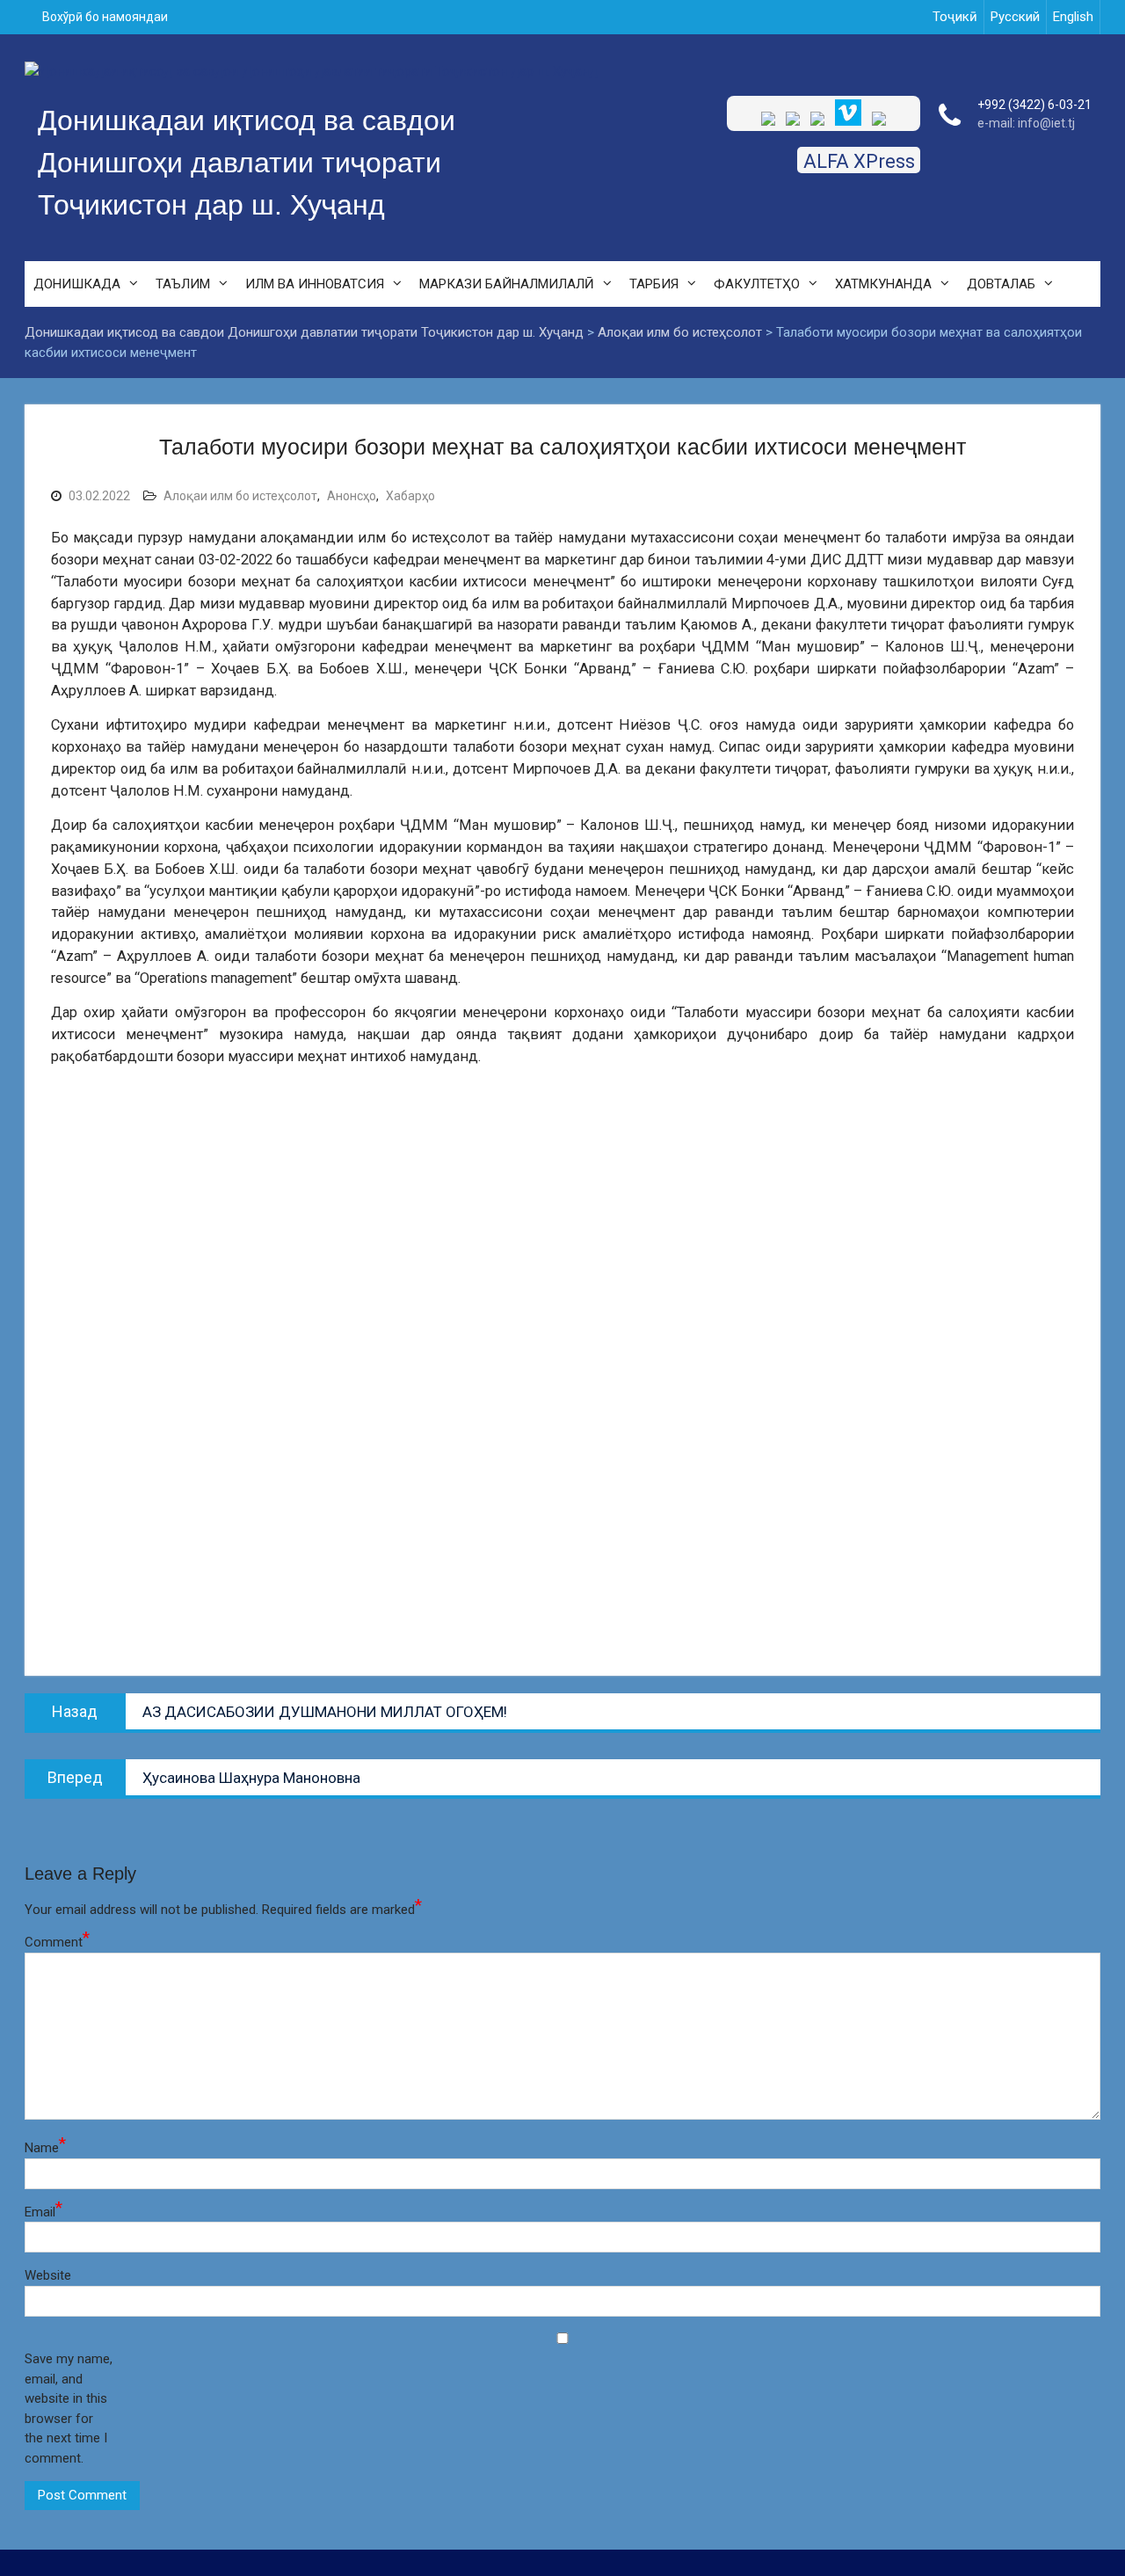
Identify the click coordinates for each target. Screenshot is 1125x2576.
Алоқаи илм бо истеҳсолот (240, 496)
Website (48, 2275)
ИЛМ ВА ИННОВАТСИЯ (315, 284)
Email (44, 2211)
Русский (1015, 17)
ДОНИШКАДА (77, 284)
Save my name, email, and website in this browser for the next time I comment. (69, 2409)
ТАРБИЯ (654, 284)
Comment (57, 1941)
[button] (562, 1607)
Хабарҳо (410, 496)
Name (45, 2147)
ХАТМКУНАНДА (883, 284)
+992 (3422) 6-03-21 (1034, 105)
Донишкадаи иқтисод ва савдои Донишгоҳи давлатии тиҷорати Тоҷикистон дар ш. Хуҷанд (247, 163)
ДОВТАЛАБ (1001, 284)
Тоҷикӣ (955, 17)
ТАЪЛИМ (183, 284)
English (1073, 17)
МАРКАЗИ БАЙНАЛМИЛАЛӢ (507, 284)
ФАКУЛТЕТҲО (757, 284)
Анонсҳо (352, 496)
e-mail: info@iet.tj (1026, 123)
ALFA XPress (859, 161)
